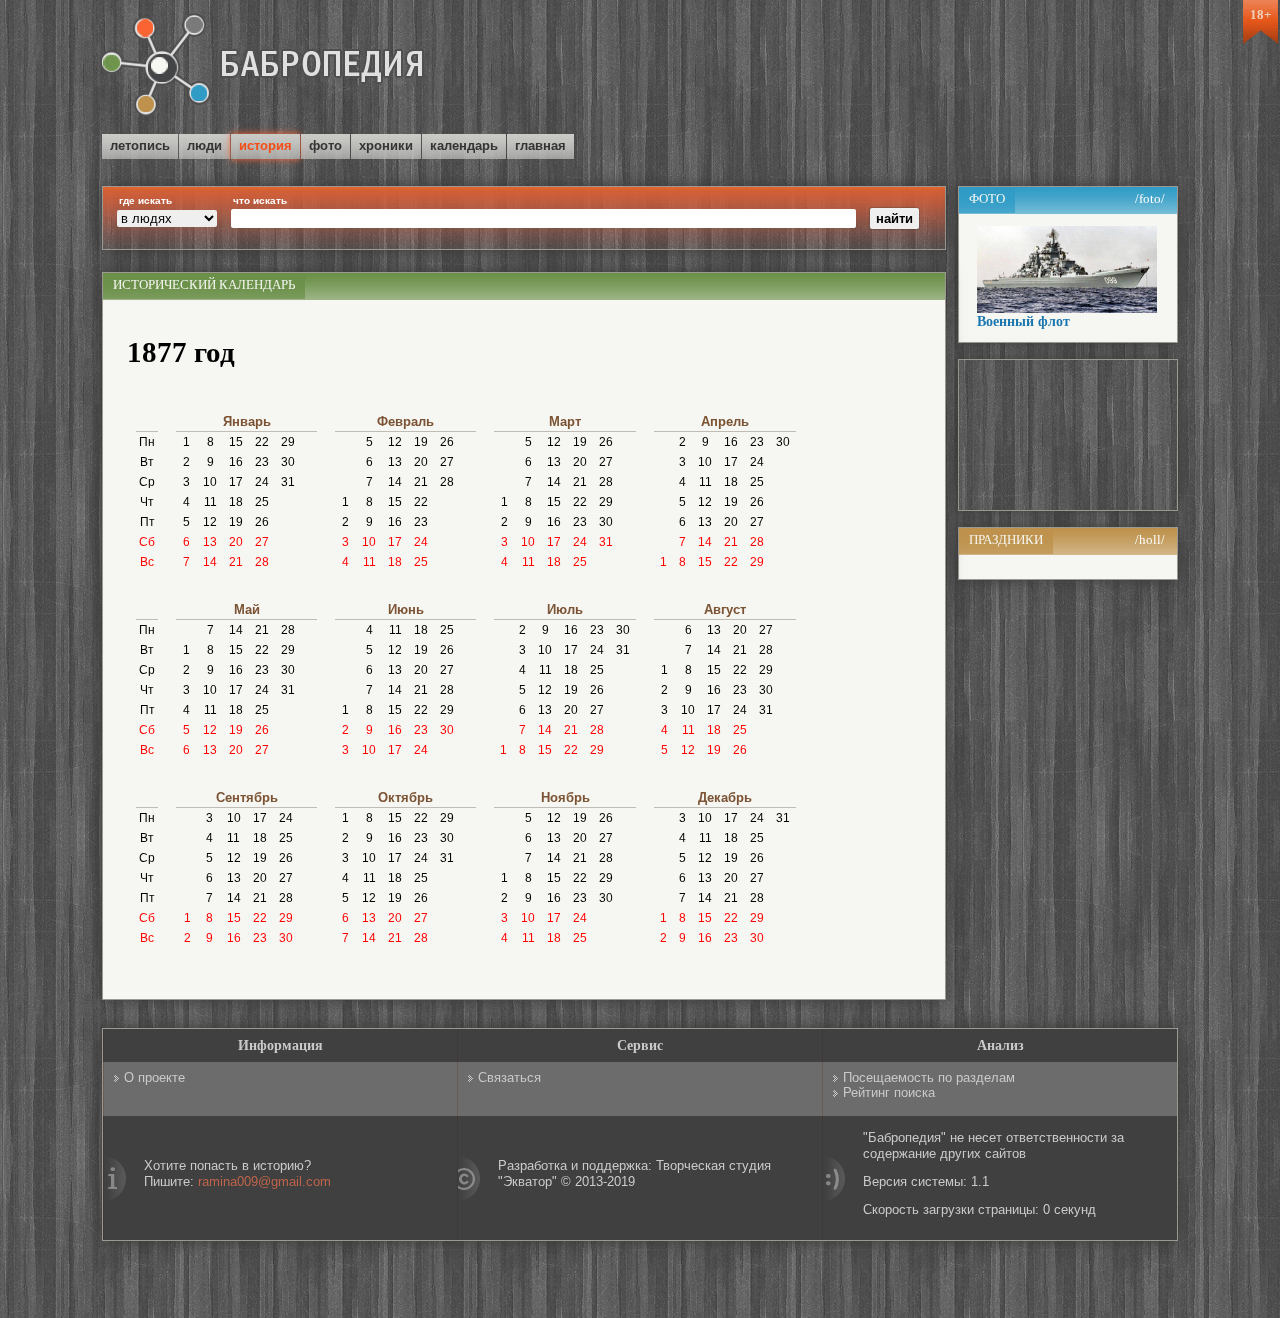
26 (262, 522)
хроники (386, 145)
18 (236, 502)
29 (288, 442)
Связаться (509, 1077)
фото (325, 145)
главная (540, 145)
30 (288, 462)
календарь (464, 145)
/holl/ (1150, 539)
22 (262, 442)
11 (210, 502)
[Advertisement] (944, 69)
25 (262, 502)
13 (210, 542)
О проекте (154, 1077)
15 (236, 442)
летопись (140, 145)
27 (262, 542)
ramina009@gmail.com (264, 1181)
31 (288, 482)
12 (210, 522)
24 (262, 482)
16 (236, 462)
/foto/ (1150, 198)
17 (236, 482)
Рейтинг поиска (889, 1092)
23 (262, 462)
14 (210, 562)
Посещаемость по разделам (929, 1077)
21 (236, 562)
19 (236, 522)
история (265, 145)
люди (204, 145)
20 (236, 542)
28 (262, 562)
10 (210, 482)
